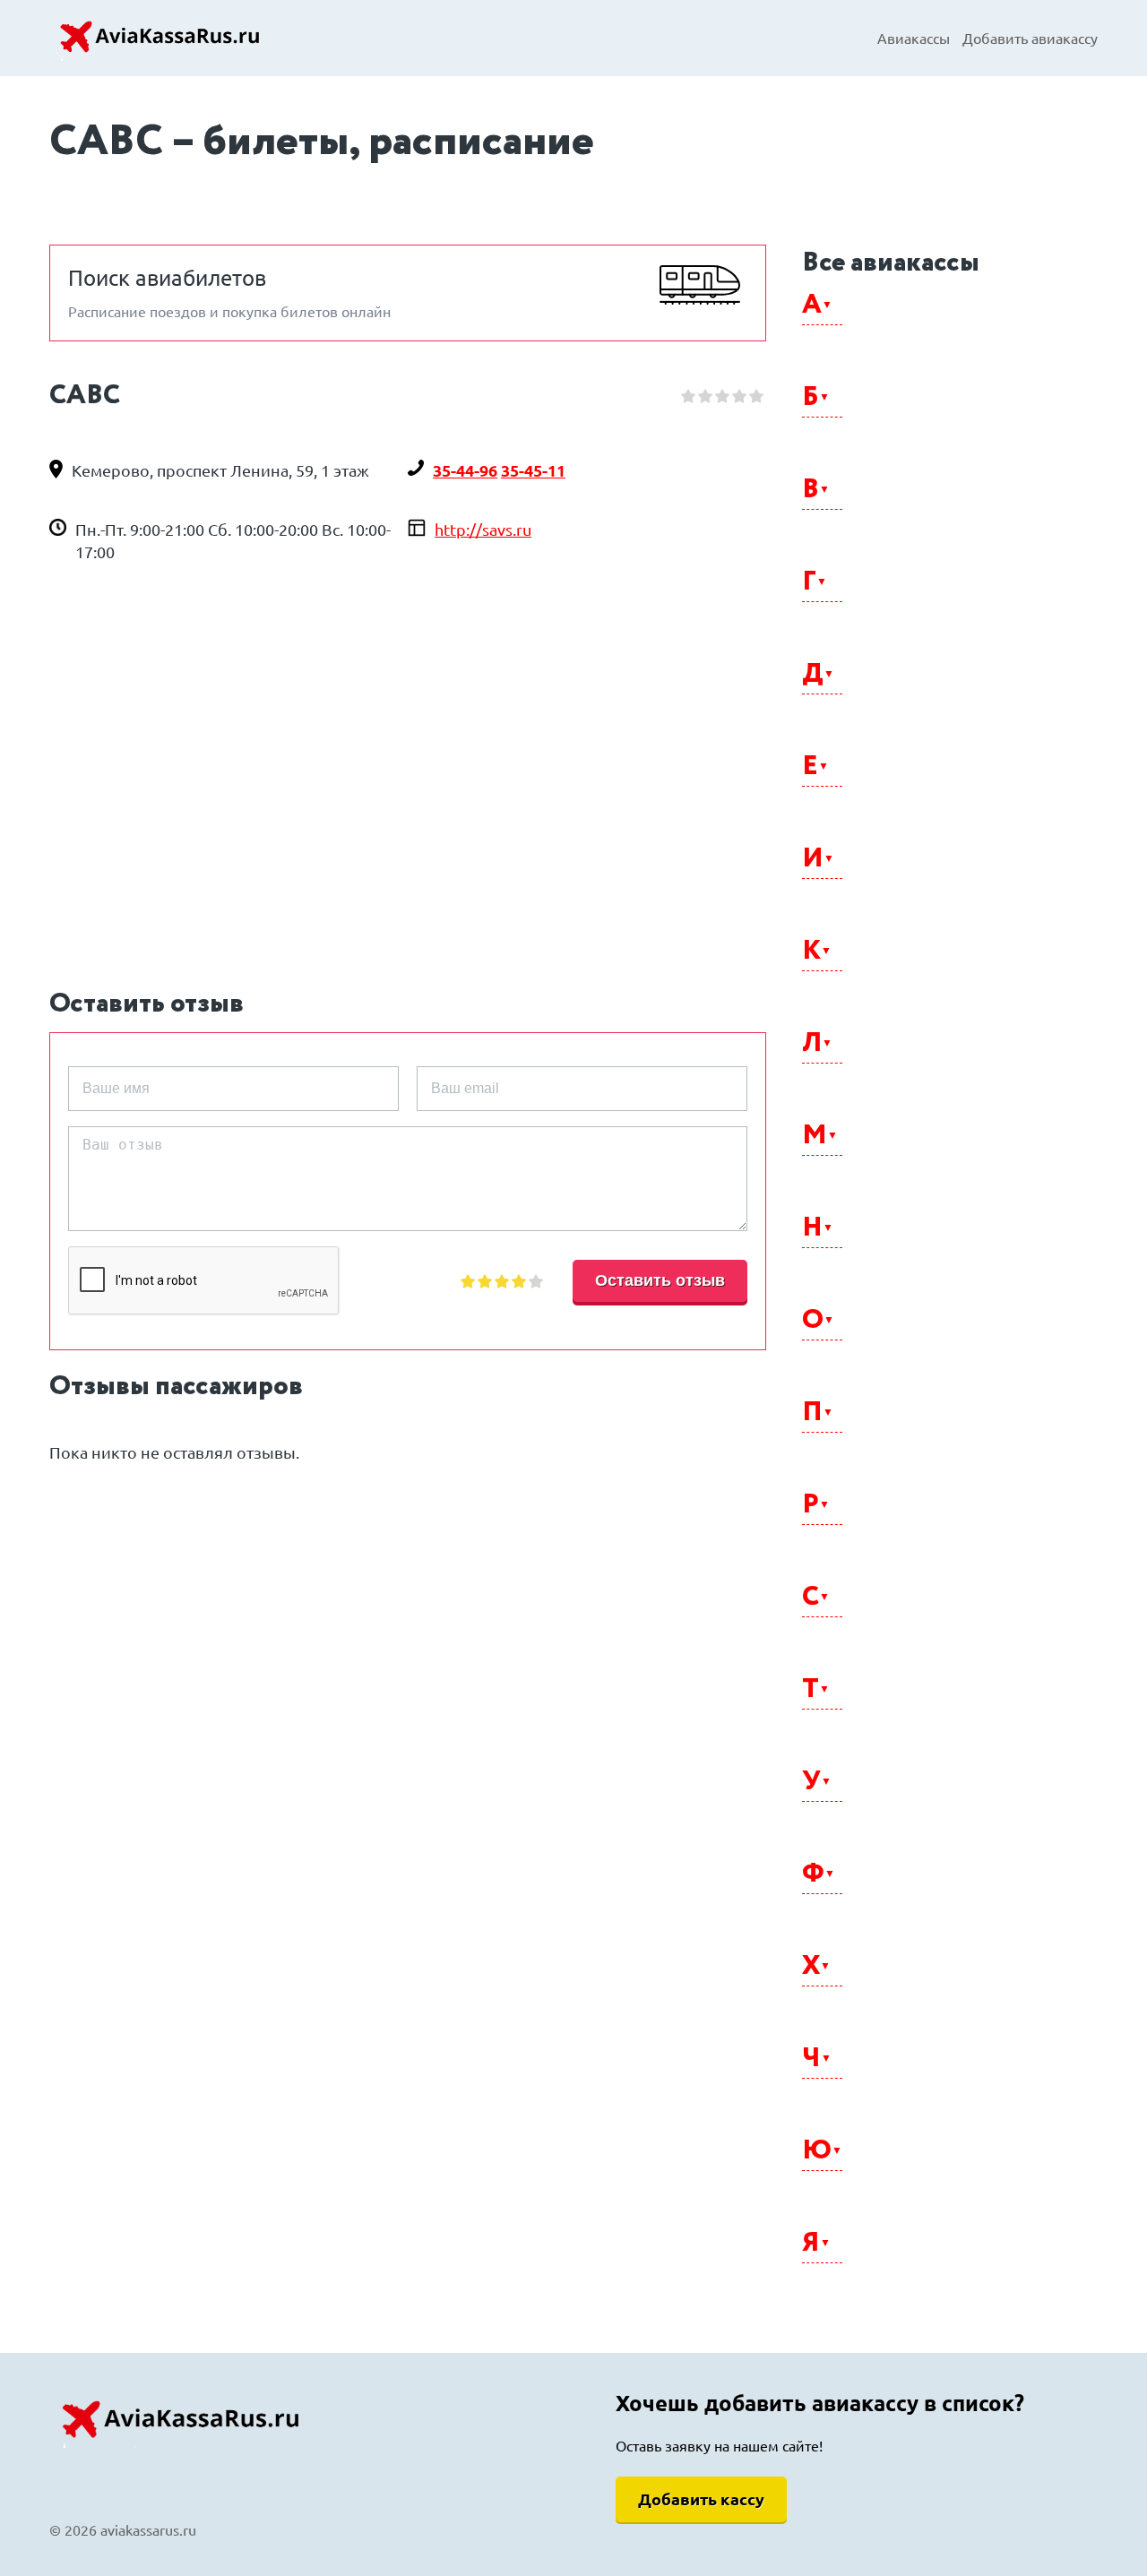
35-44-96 (465, 470)
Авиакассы (914, 39)
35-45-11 (533, 470)
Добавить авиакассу (1030, 39)
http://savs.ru (483, 530)
